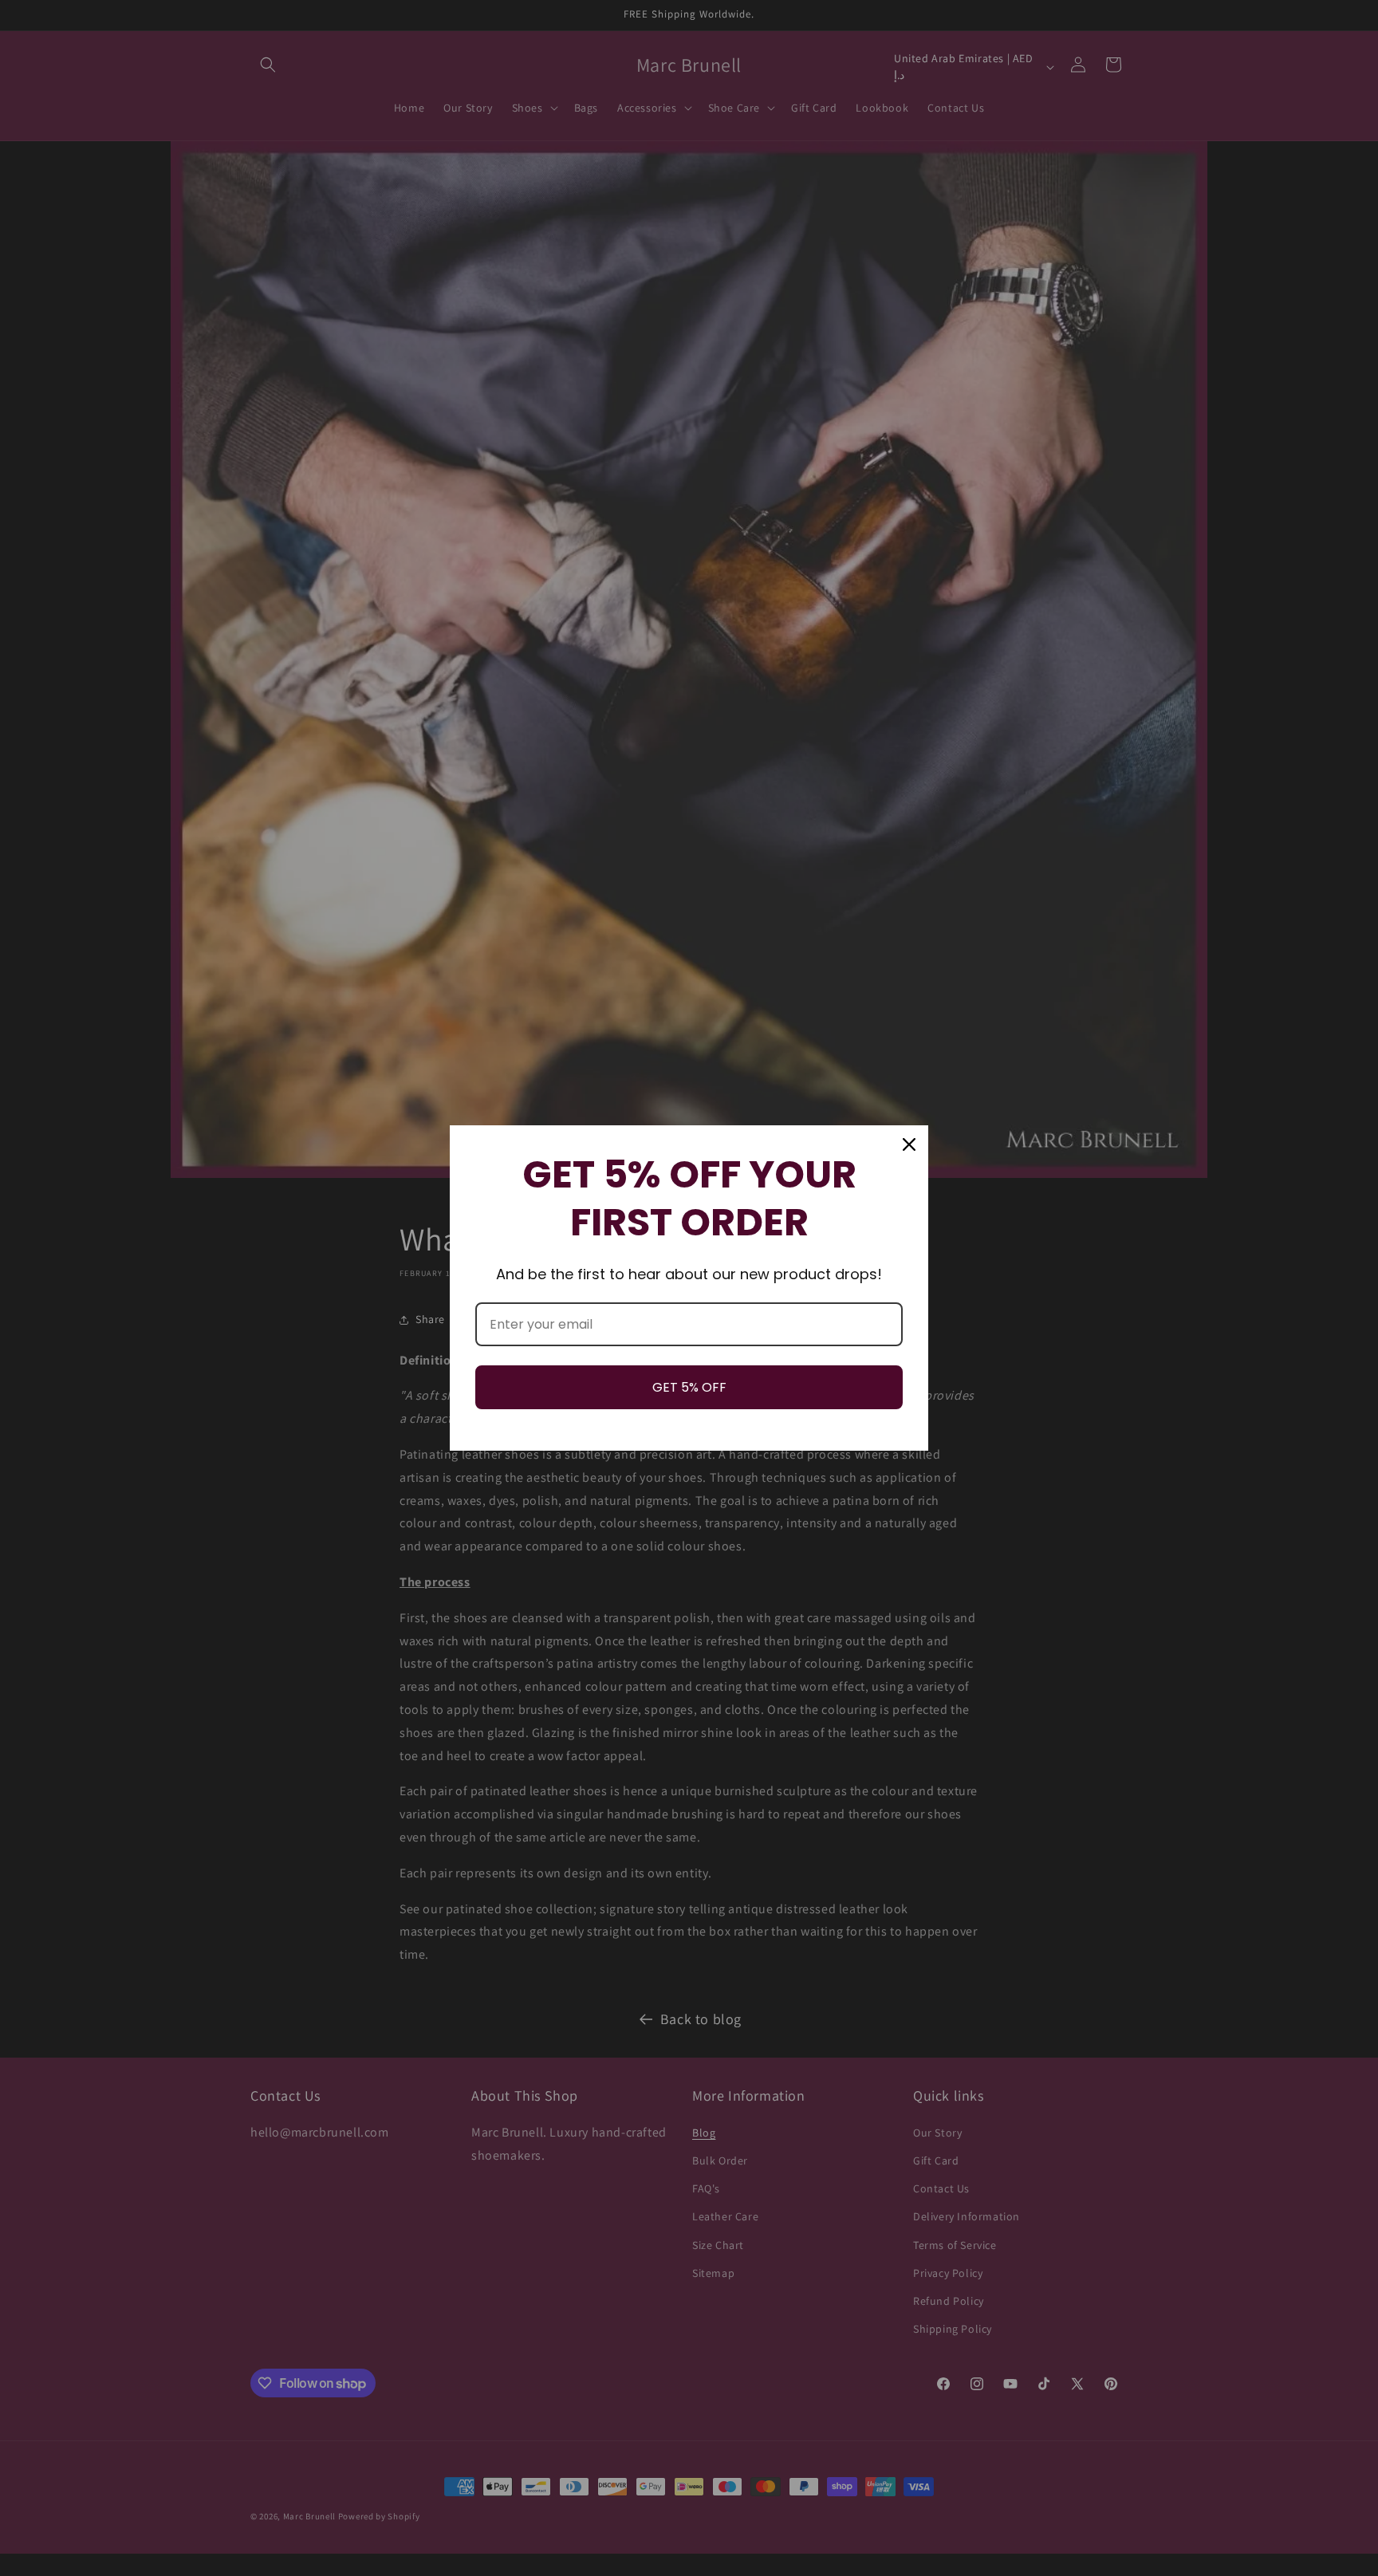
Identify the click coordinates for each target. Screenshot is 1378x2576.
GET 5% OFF (689, 1387)
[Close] (909, 1144)
